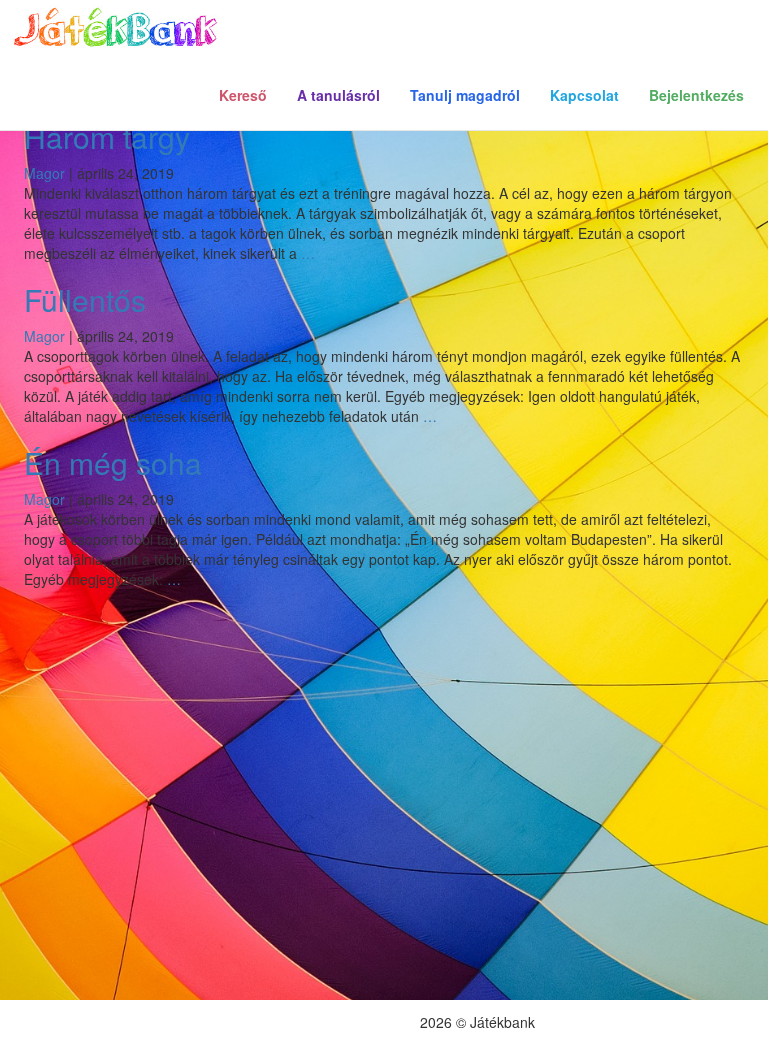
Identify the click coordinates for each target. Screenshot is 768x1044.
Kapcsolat (584, 95)
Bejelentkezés (696, 95)
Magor (44, 173)
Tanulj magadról (465, 95)
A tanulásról (338, 95)
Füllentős (85, 299)
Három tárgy (107, 136)
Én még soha (113, 462)
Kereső (243, 95)
